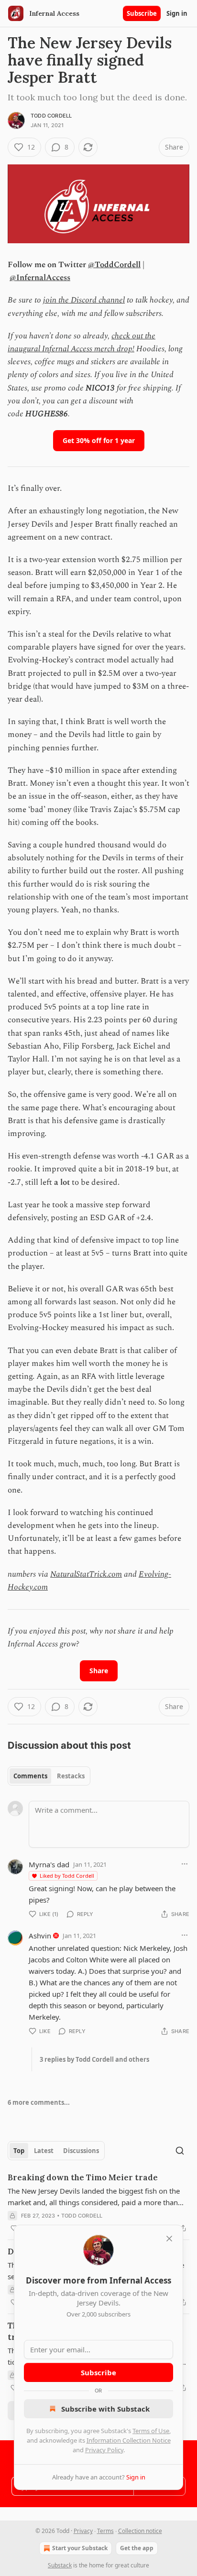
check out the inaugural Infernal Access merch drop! (82, 342)
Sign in (177, 13)
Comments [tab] (30, 1776)
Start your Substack (80, 2548)
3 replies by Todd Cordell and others (94, 2059)
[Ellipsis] (185, 1864)
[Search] (180, 2151)
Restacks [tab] (71, 1776)
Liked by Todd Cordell (67, 1876)
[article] (98, 2203)
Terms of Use (151, 2431)
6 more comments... (39, 2102)
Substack (60, 2565)
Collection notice (140, 2531)
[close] (169, 2239)
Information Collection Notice (129, 2440)
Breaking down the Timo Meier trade (83, 2177)
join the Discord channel (84, 300)
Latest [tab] (44, 2151)
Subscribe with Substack (105, 2409)
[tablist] (49, 1776)
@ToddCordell (114, 265)
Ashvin (40, 1936)
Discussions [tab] (81, 2151)
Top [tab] (19, 2151)
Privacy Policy (104, 2450)
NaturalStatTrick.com (86, 1574)
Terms (105, 2531)
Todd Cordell (51, 116)
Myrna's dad (49, 1864)
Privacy (83, 2531)
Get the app (137, 2548)
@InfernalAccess (40, 278)
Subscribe (142, 13)
